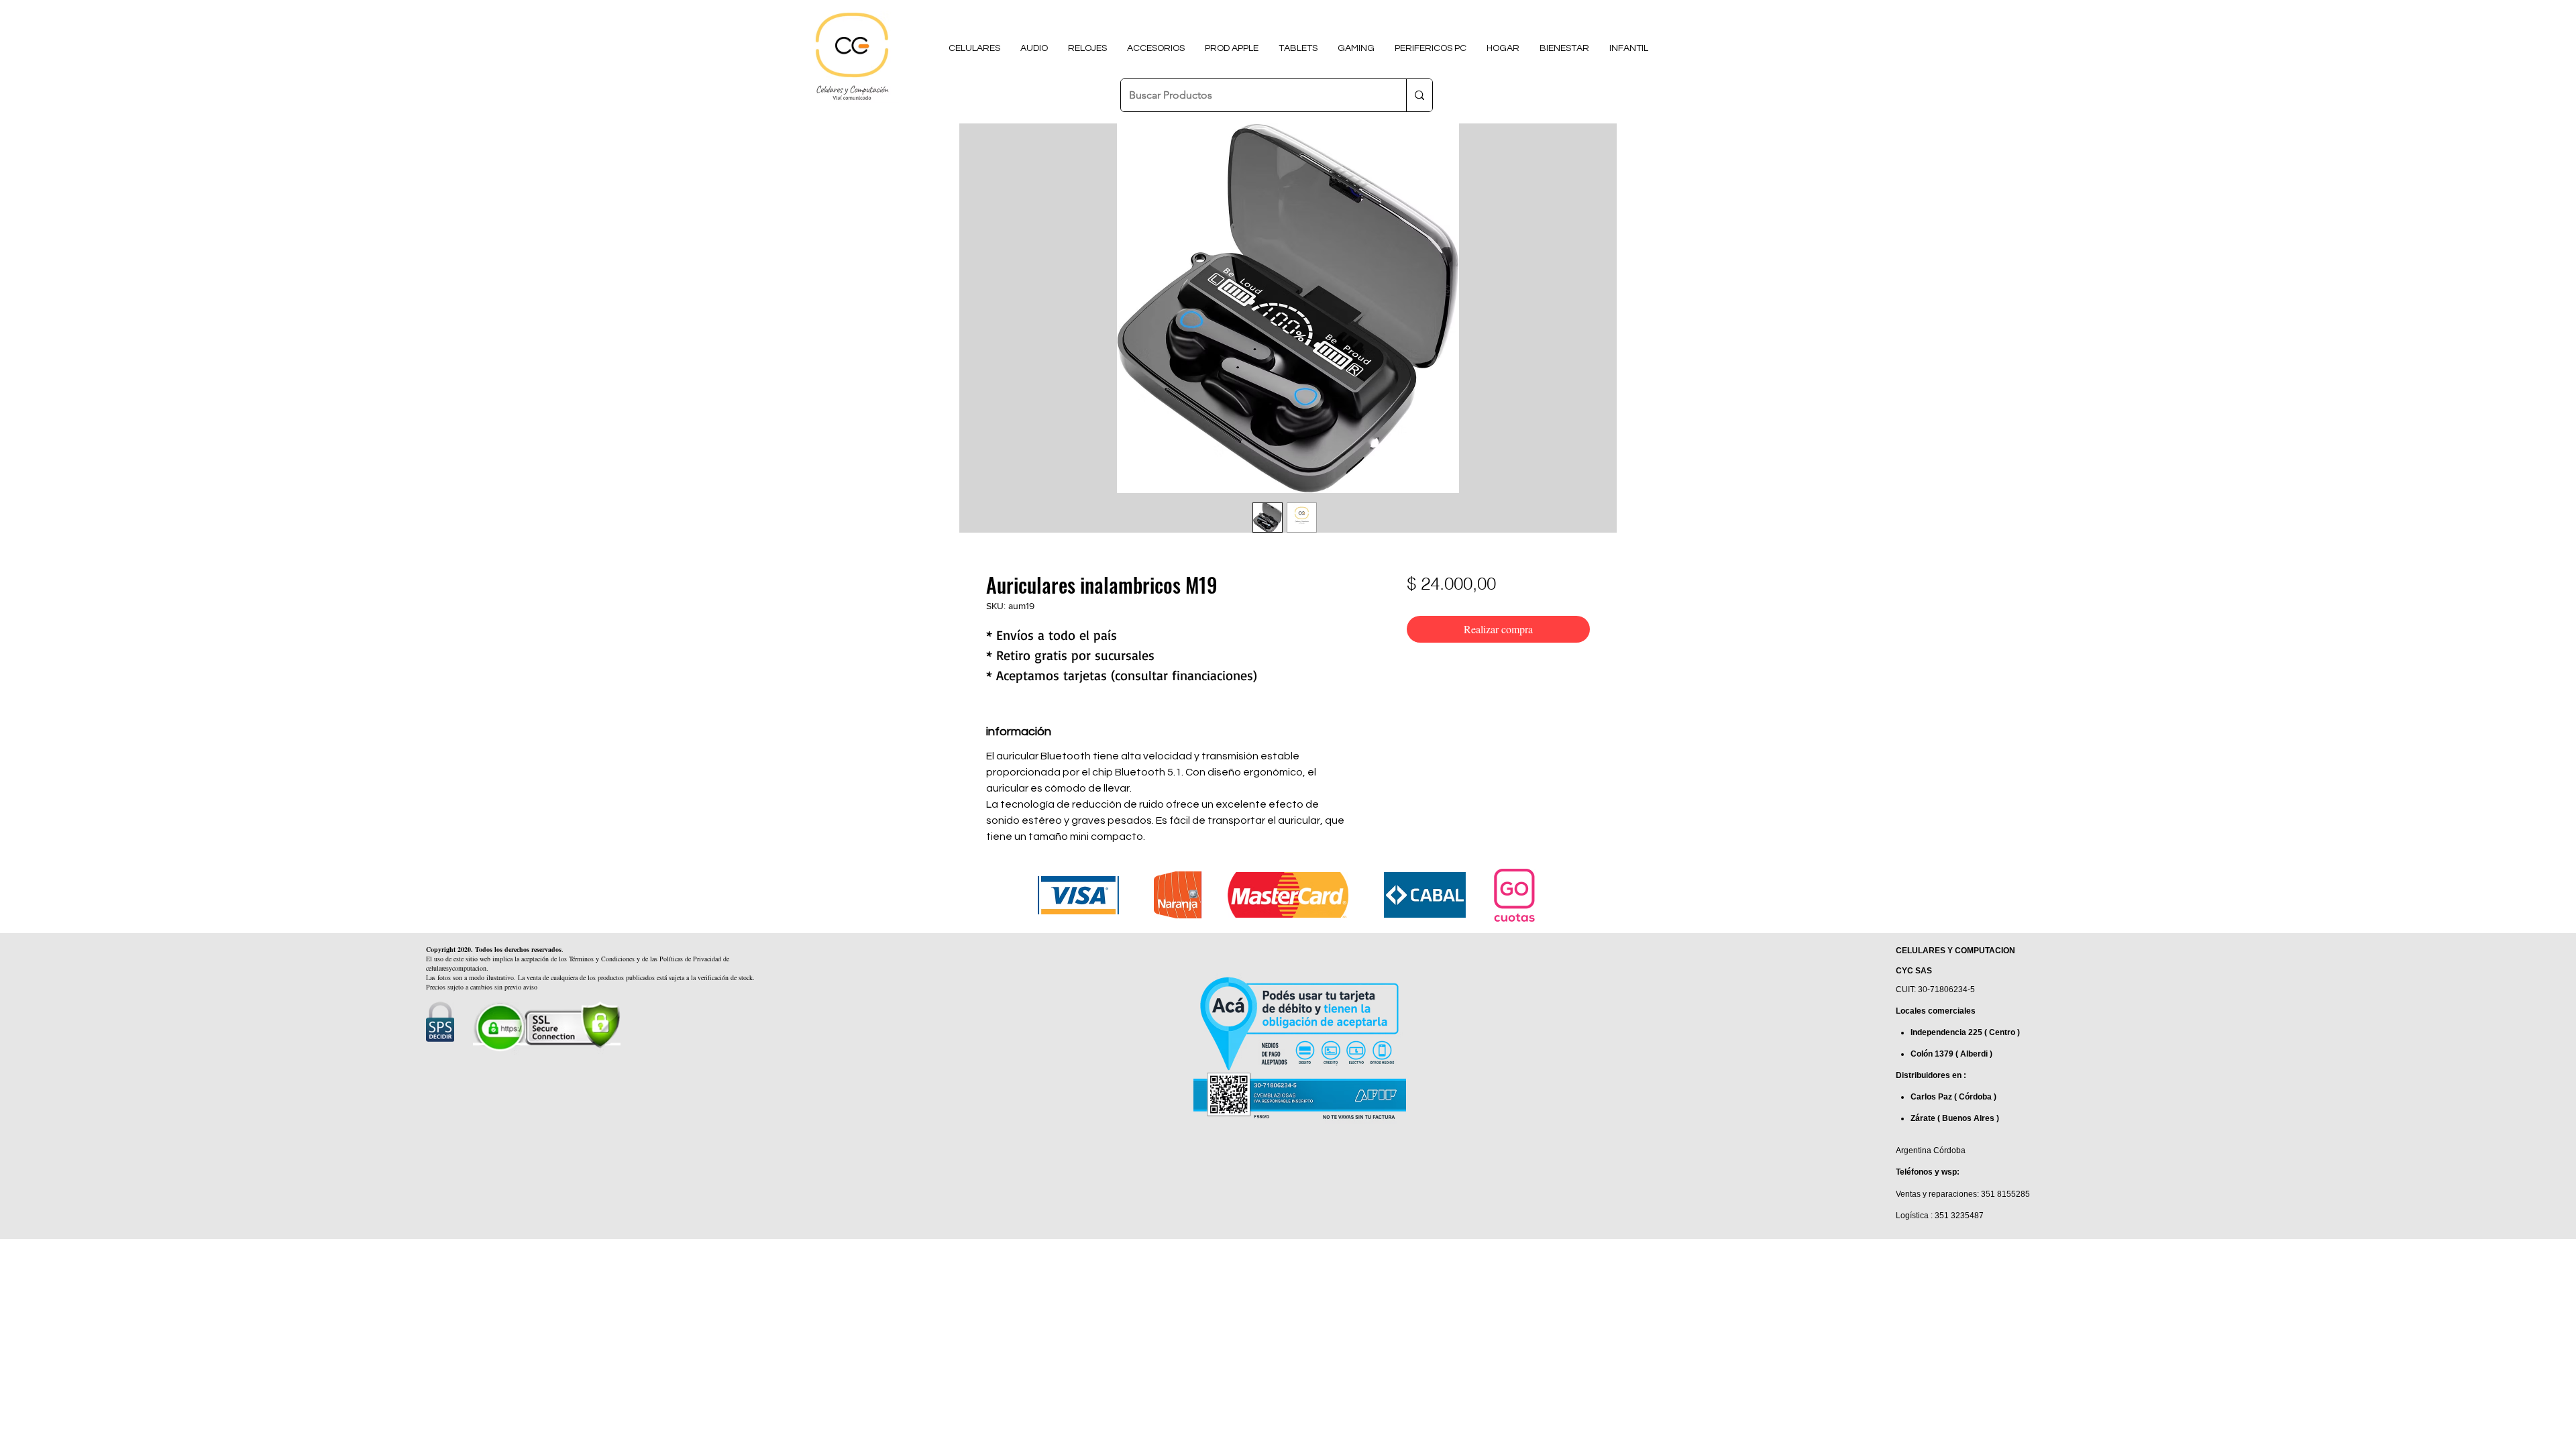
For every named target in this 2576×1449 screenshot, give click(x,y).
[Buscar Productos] (1419, 95)
